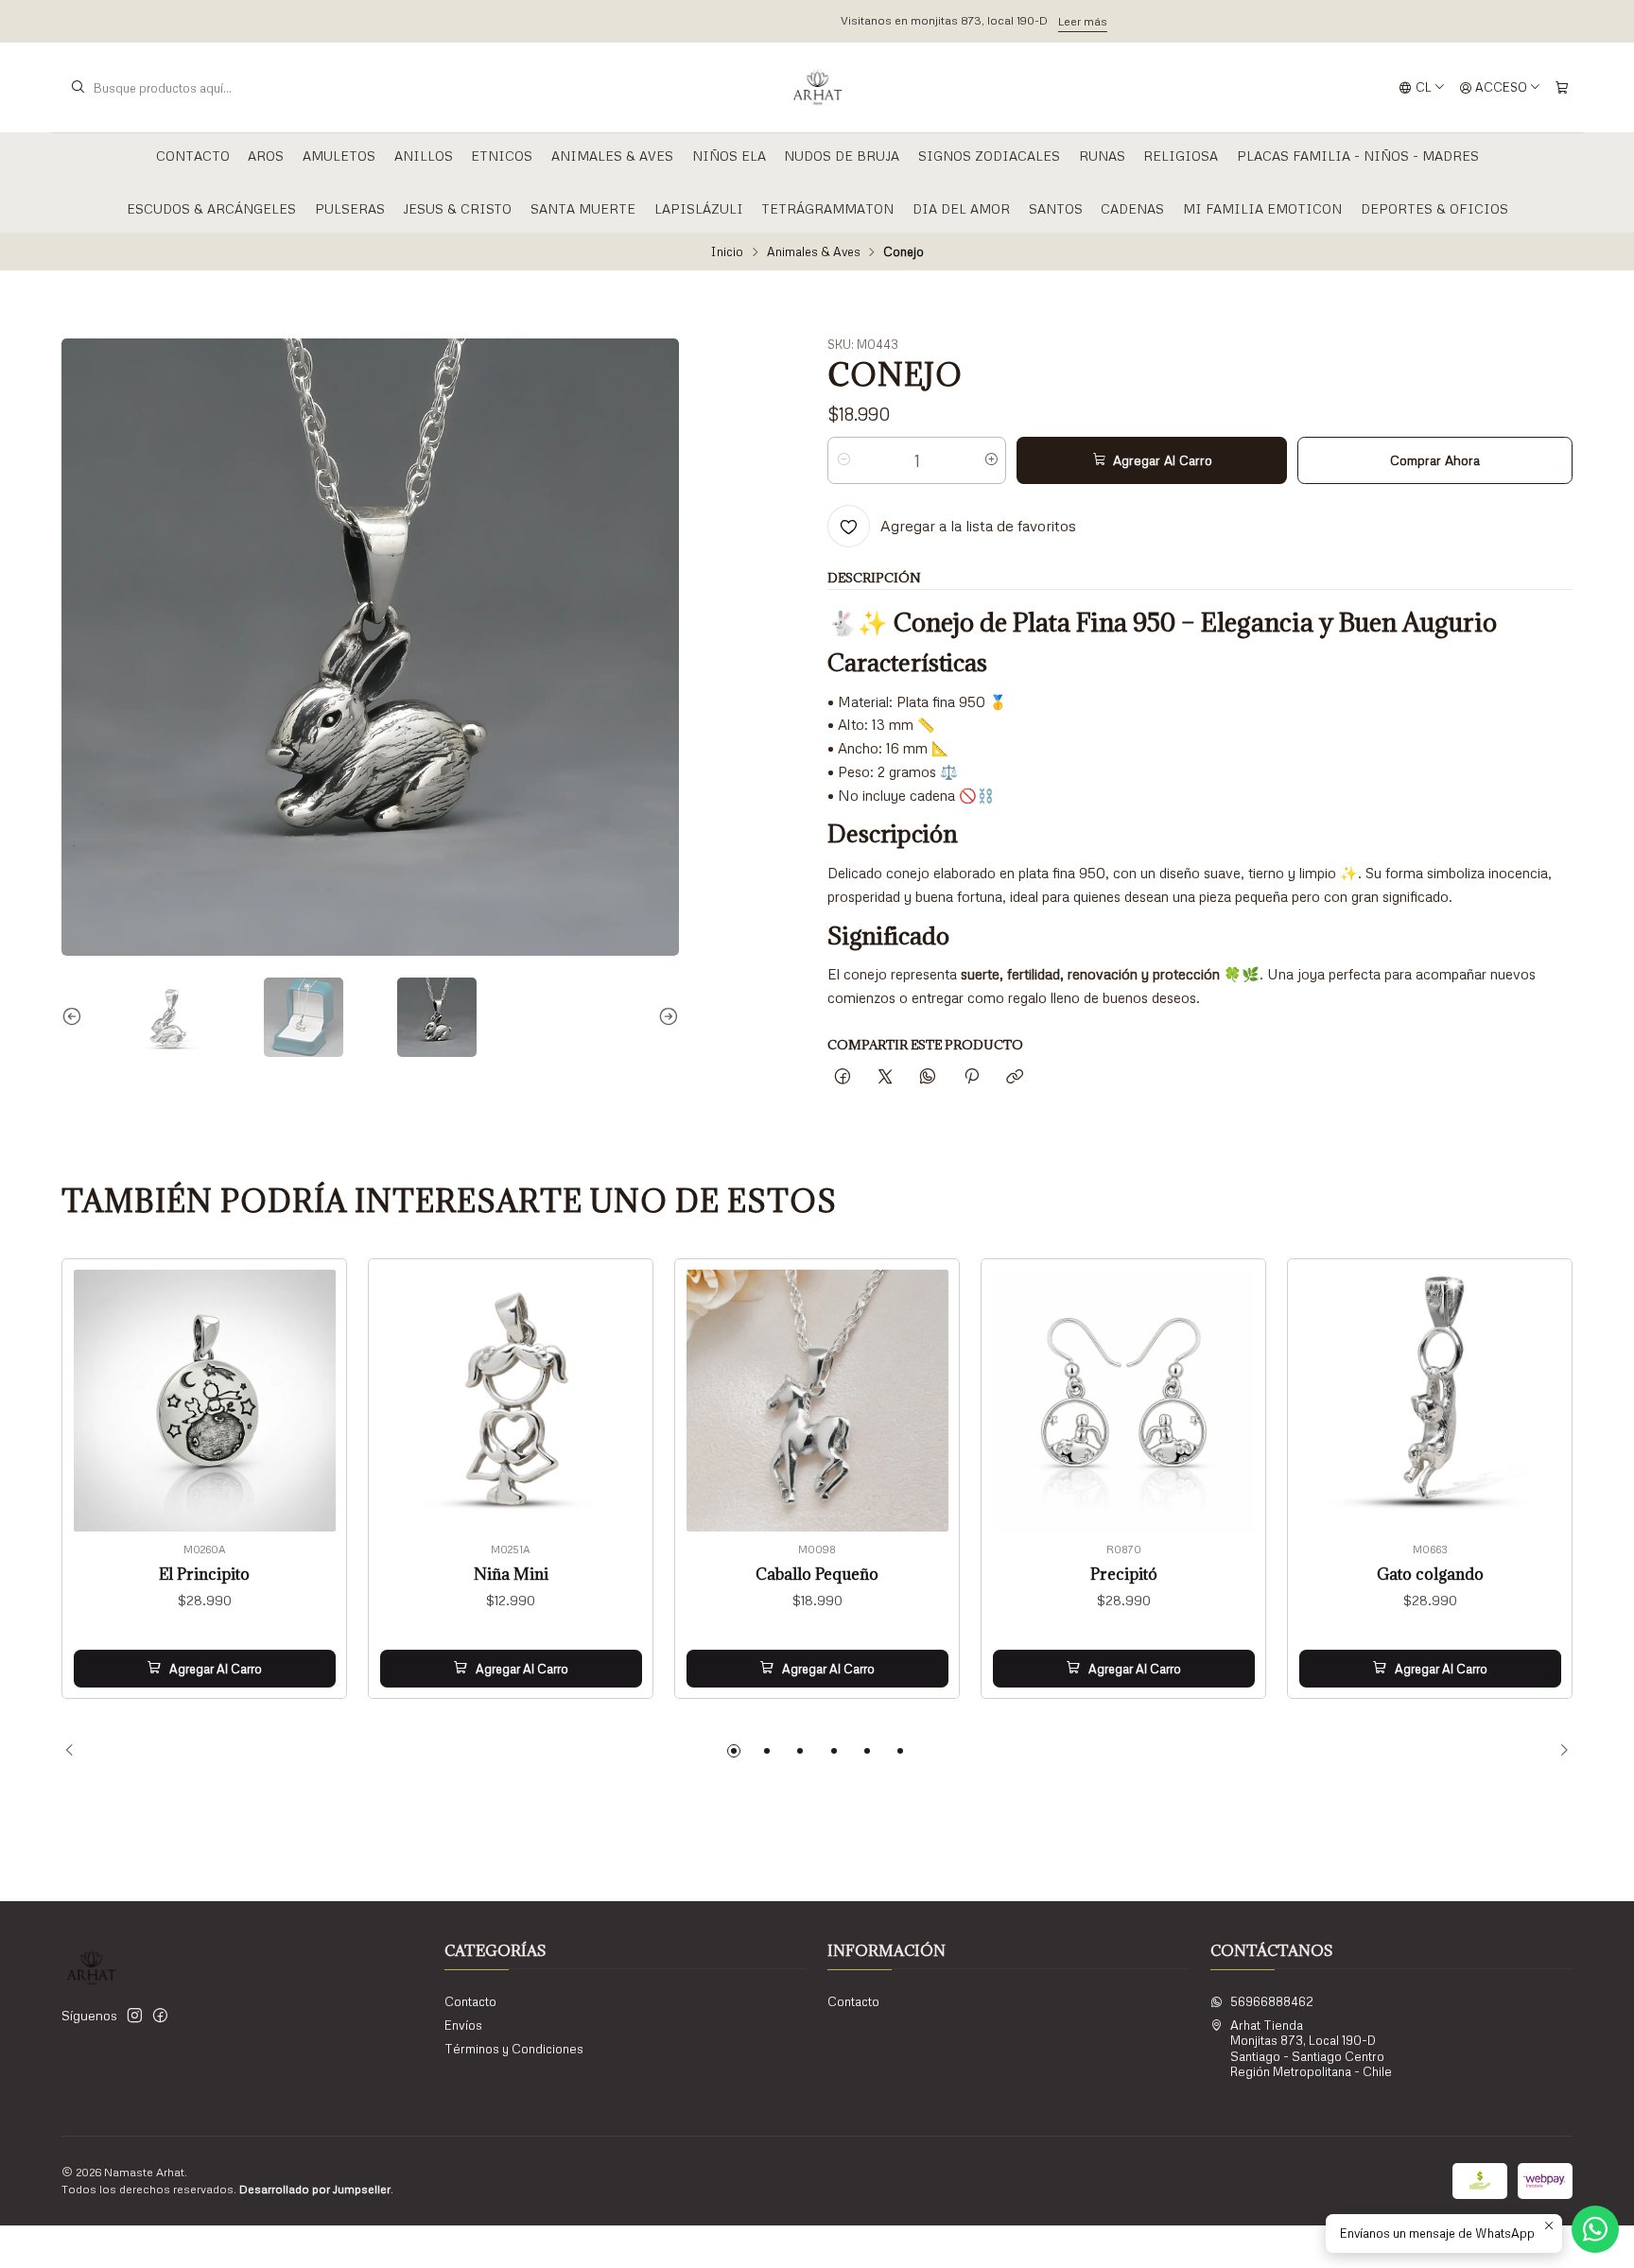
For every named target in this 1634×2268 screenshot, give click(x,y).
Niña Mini (511, 1575)
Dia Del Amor (961, 208)
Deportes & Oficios (1434, 208)
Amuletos (339, 156)
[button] (734, 1751)
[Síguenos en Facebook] (160, 2016)
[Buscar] (78, 88)
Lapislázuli (699, 208)
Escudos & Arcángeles (211, 208)
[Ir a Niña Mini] (511, 1401)
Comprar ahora (1435, 460)
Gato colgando (1430, 1575)
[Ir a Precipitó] (1124, 1401)
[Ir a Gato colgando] (1430, 1401)
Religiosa (1181, 156)
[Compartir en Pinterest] (971, 1078)
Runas (1102, 156)
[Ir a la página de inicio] (817, 88)
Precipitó (1124, 1575)
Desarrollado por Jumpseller (315, 2189)
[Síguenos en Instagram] (135, 2016)
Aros (266, 156)
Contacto (193, 156)
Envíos (463, 2025)
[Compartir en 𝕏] (886, 1078)
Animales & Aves (612, 156)
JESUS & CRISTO (457, 208)
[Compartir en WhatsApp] (928, 1078)
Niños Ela (729, 156)
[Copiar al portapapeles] (1014, 1078)
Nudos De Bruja (842, 156)
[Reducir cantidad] (843, 460)
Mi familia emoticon (1262, 208)
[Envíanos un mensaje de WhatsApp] (1595, 2229)
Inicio (727, 252)
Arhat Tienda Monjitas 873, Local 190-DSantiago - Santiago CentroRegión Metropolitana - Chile (1311, 2048)
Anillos (424, 156)
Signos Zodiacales (989, 156)
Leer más (926, 21)
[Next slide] (665, 1017)
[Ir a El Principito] (205, 1401)
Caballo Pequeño (817, 1575)
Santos (1056, 208)
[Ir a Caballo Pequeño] (817, 1401)
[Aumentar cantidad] (991, 460)
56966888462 (1272, 2001)
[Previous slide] (76, 1017)
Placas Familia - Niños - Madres (1358, 156)
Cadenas (1132, 208)
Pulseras (350, 208)
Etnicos (502, 156)
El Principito (204, 1575)
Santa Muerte (583, 208)
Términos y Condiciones (514, 2049)
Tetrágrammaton (827, 208)
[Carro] (1562, 87)
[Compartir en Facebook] (842, 1078)
